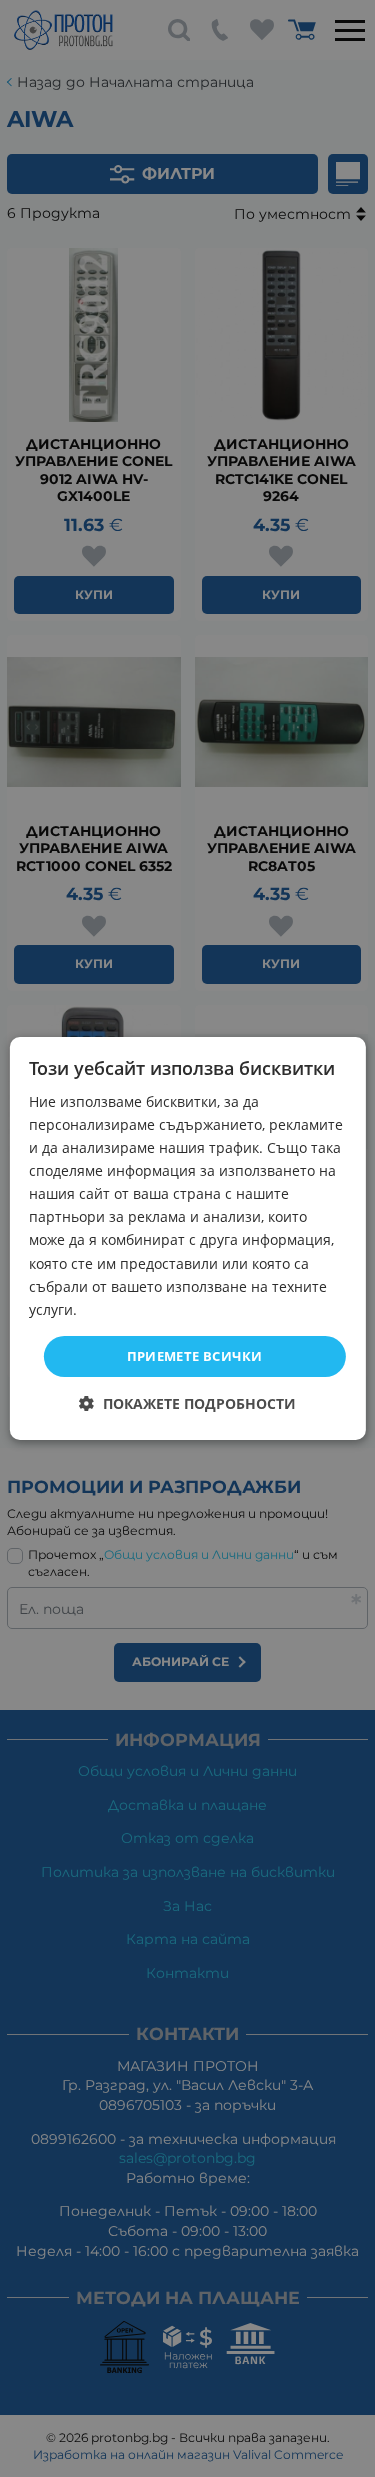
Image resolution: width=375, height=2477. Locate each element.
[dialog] (187, 1239)
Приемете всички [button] (195, 1356)
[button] (187, 1403)
